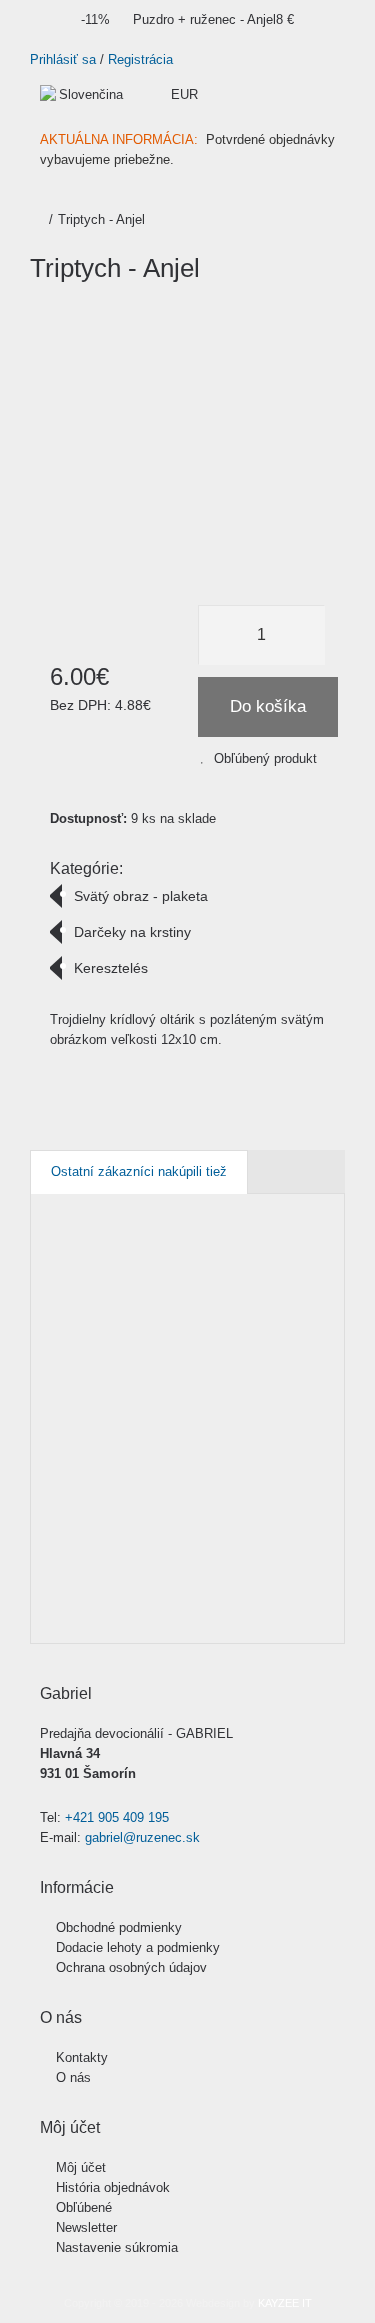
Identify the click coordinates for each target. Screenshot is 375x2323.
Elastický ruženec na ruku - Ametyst (215, 1307)
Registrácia (140, 59)
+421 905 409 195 (117, 1817)
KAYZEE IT (285, 2303)
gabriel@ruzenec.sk (142, 1837)
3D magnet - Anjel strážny (65, 1297)
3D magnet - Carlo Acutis (94, 1297)
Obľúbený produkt (265, 758)
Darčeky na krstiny (132, 932)
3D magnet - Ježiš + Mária (153, 1297)
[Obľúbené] (59, 1564)
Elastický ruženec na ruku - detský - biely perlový (302, 1317)
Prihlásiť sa (63, 59)
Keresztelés (111, 968)
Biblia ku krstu (175, 1287)
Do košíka (268, 706)
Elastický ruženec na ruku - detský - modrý (332, 1307)
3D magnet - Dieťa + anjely (124, 1307)
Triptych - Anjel (101, 219)
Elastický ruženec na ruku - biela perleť (273, 1307)
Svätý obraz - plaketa (141, 896)
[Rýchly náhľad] (59, 1610)
